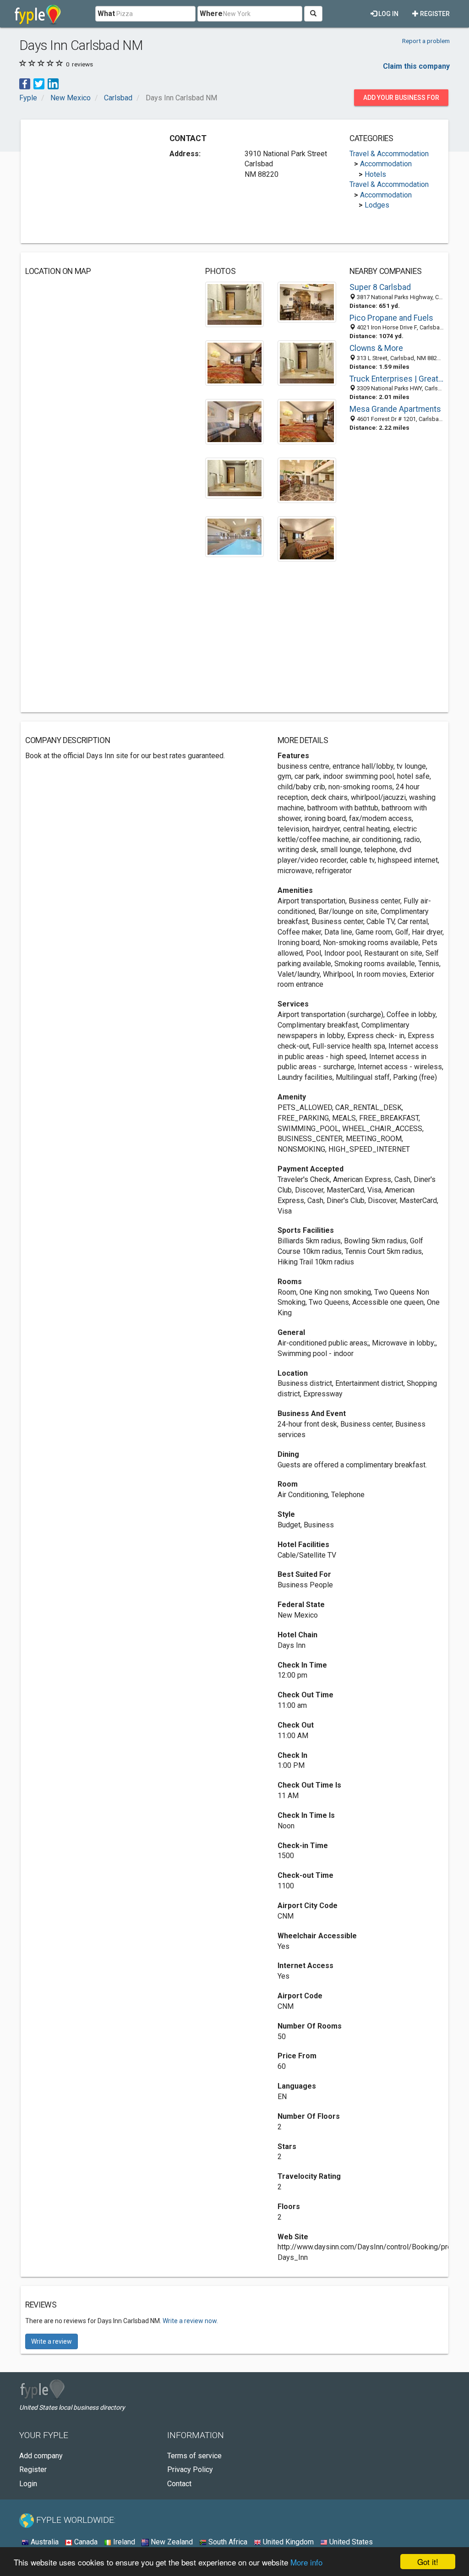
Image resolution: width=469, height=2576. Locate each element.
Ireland (123, 2542)
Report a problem (426, 41)
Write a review (52, 2341)
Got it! (428, 2562)
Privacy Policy (190, 2469)
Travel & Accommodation (389, 154)
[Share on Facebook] (25, 84)
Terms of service (194, 2456)
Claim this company (416, 66)
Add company (41, 2456)
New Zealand (171, 2542)
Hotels (375, 174)
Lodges (377, 205)
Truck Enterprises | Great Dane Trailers (397, 379)
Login (28, 2484)
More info (306, 2562)
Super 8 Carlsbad (380, 287)
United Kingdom (287, 2542)
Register (434, 14)
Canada (85, 2542)
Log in (388, 14)
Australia (44, 2542)
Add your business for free (401, 100)
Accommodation (386, 164)
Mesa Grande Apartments (395, 409)
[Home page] (38, 14)
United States (350, 2542)
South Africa (227, 2542)
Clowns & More (376, 348)
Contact (179, 2484)
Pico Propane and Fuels (391, 318)
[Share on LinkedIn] (53, 84)
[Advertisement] (94, 181)
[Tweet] (39, 84)
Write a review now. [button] (190, 2321)
